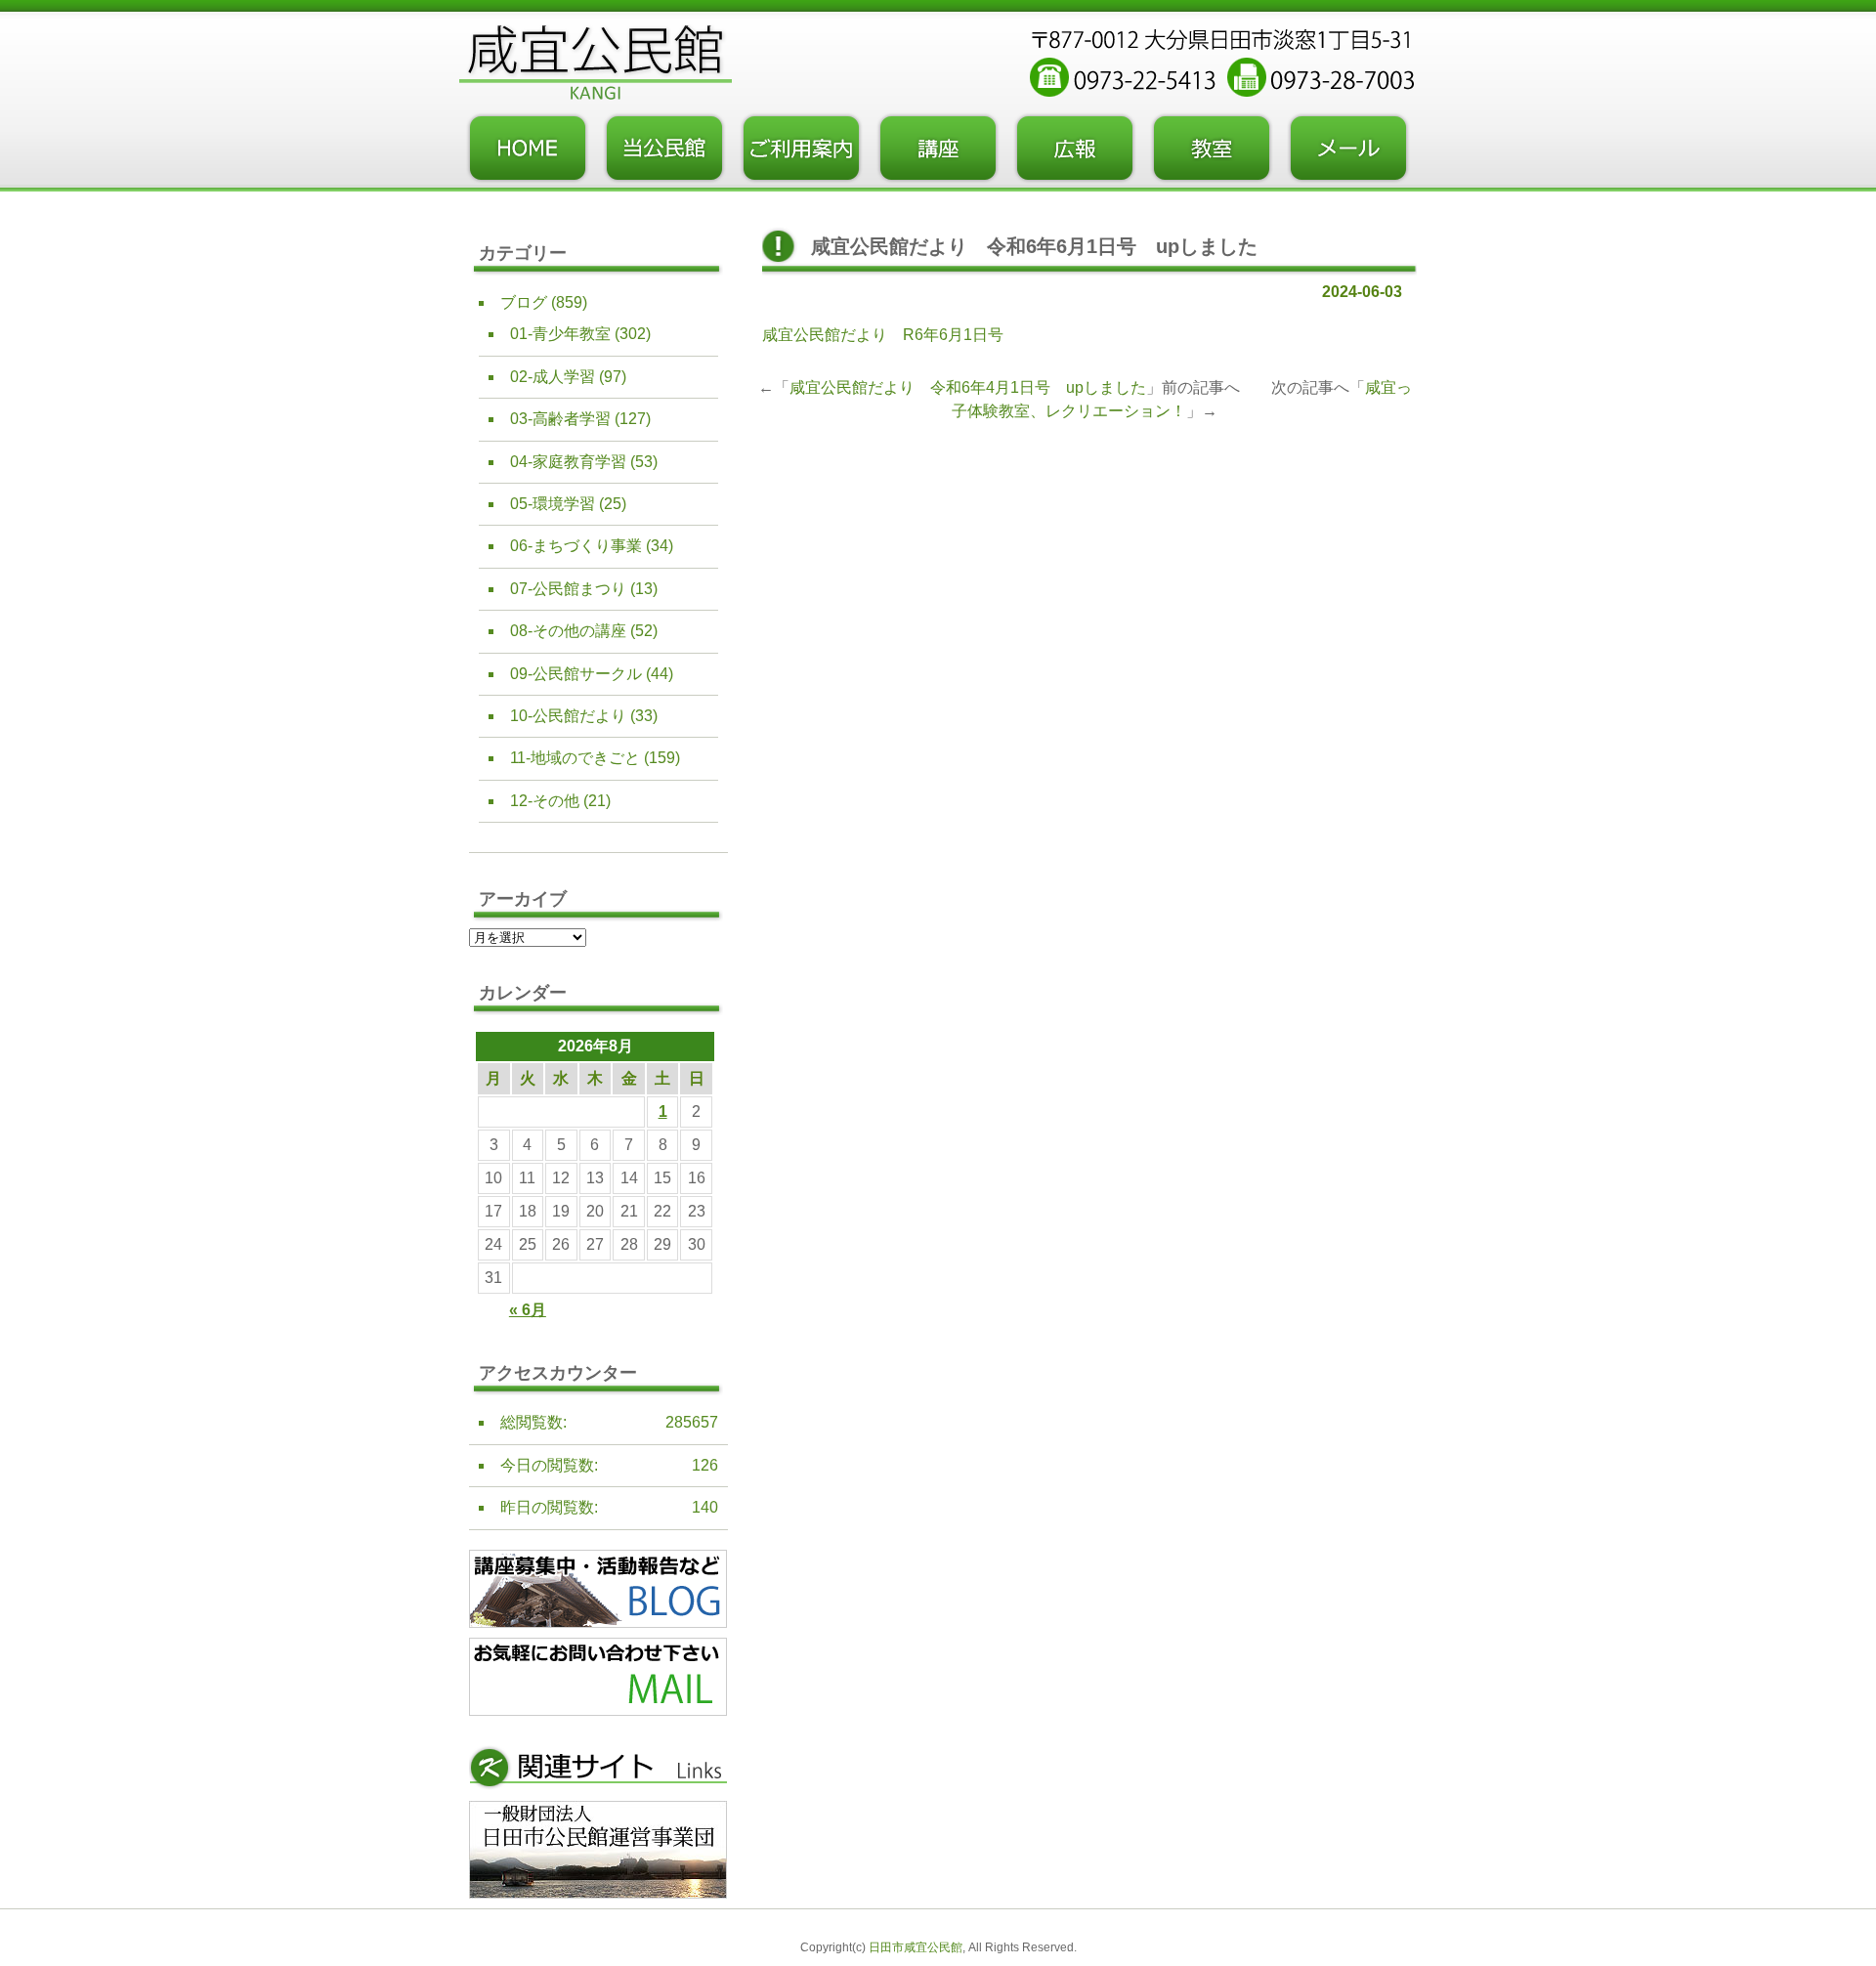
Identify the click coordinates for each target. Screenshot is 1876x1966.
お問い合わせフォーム (1348, 149)
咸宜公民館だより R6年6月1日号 (883, 335)
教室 (1212, 149)
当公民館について (664, 149)
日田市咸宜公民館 (916, 1947)
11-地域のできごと (575, 758)
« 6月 (528, 1310)
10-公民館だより (568, 716)
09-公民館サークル (576, 674)
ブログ (524, 302)
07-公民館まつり (568, 589)
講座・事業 (938, 149)
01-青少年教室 (560, 334)
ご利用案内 (801, 149)
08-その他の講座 (568, 631)
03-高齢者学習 (560, 419)
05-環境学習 (553, 504)
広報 (1075, 149)
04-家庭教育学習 (568, 462)
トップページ (528, 149)
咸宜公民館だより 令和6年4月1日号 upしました (968, 387)
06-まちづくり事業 (576, 546)
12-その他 (545, 801)
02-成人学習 (553, 377)
